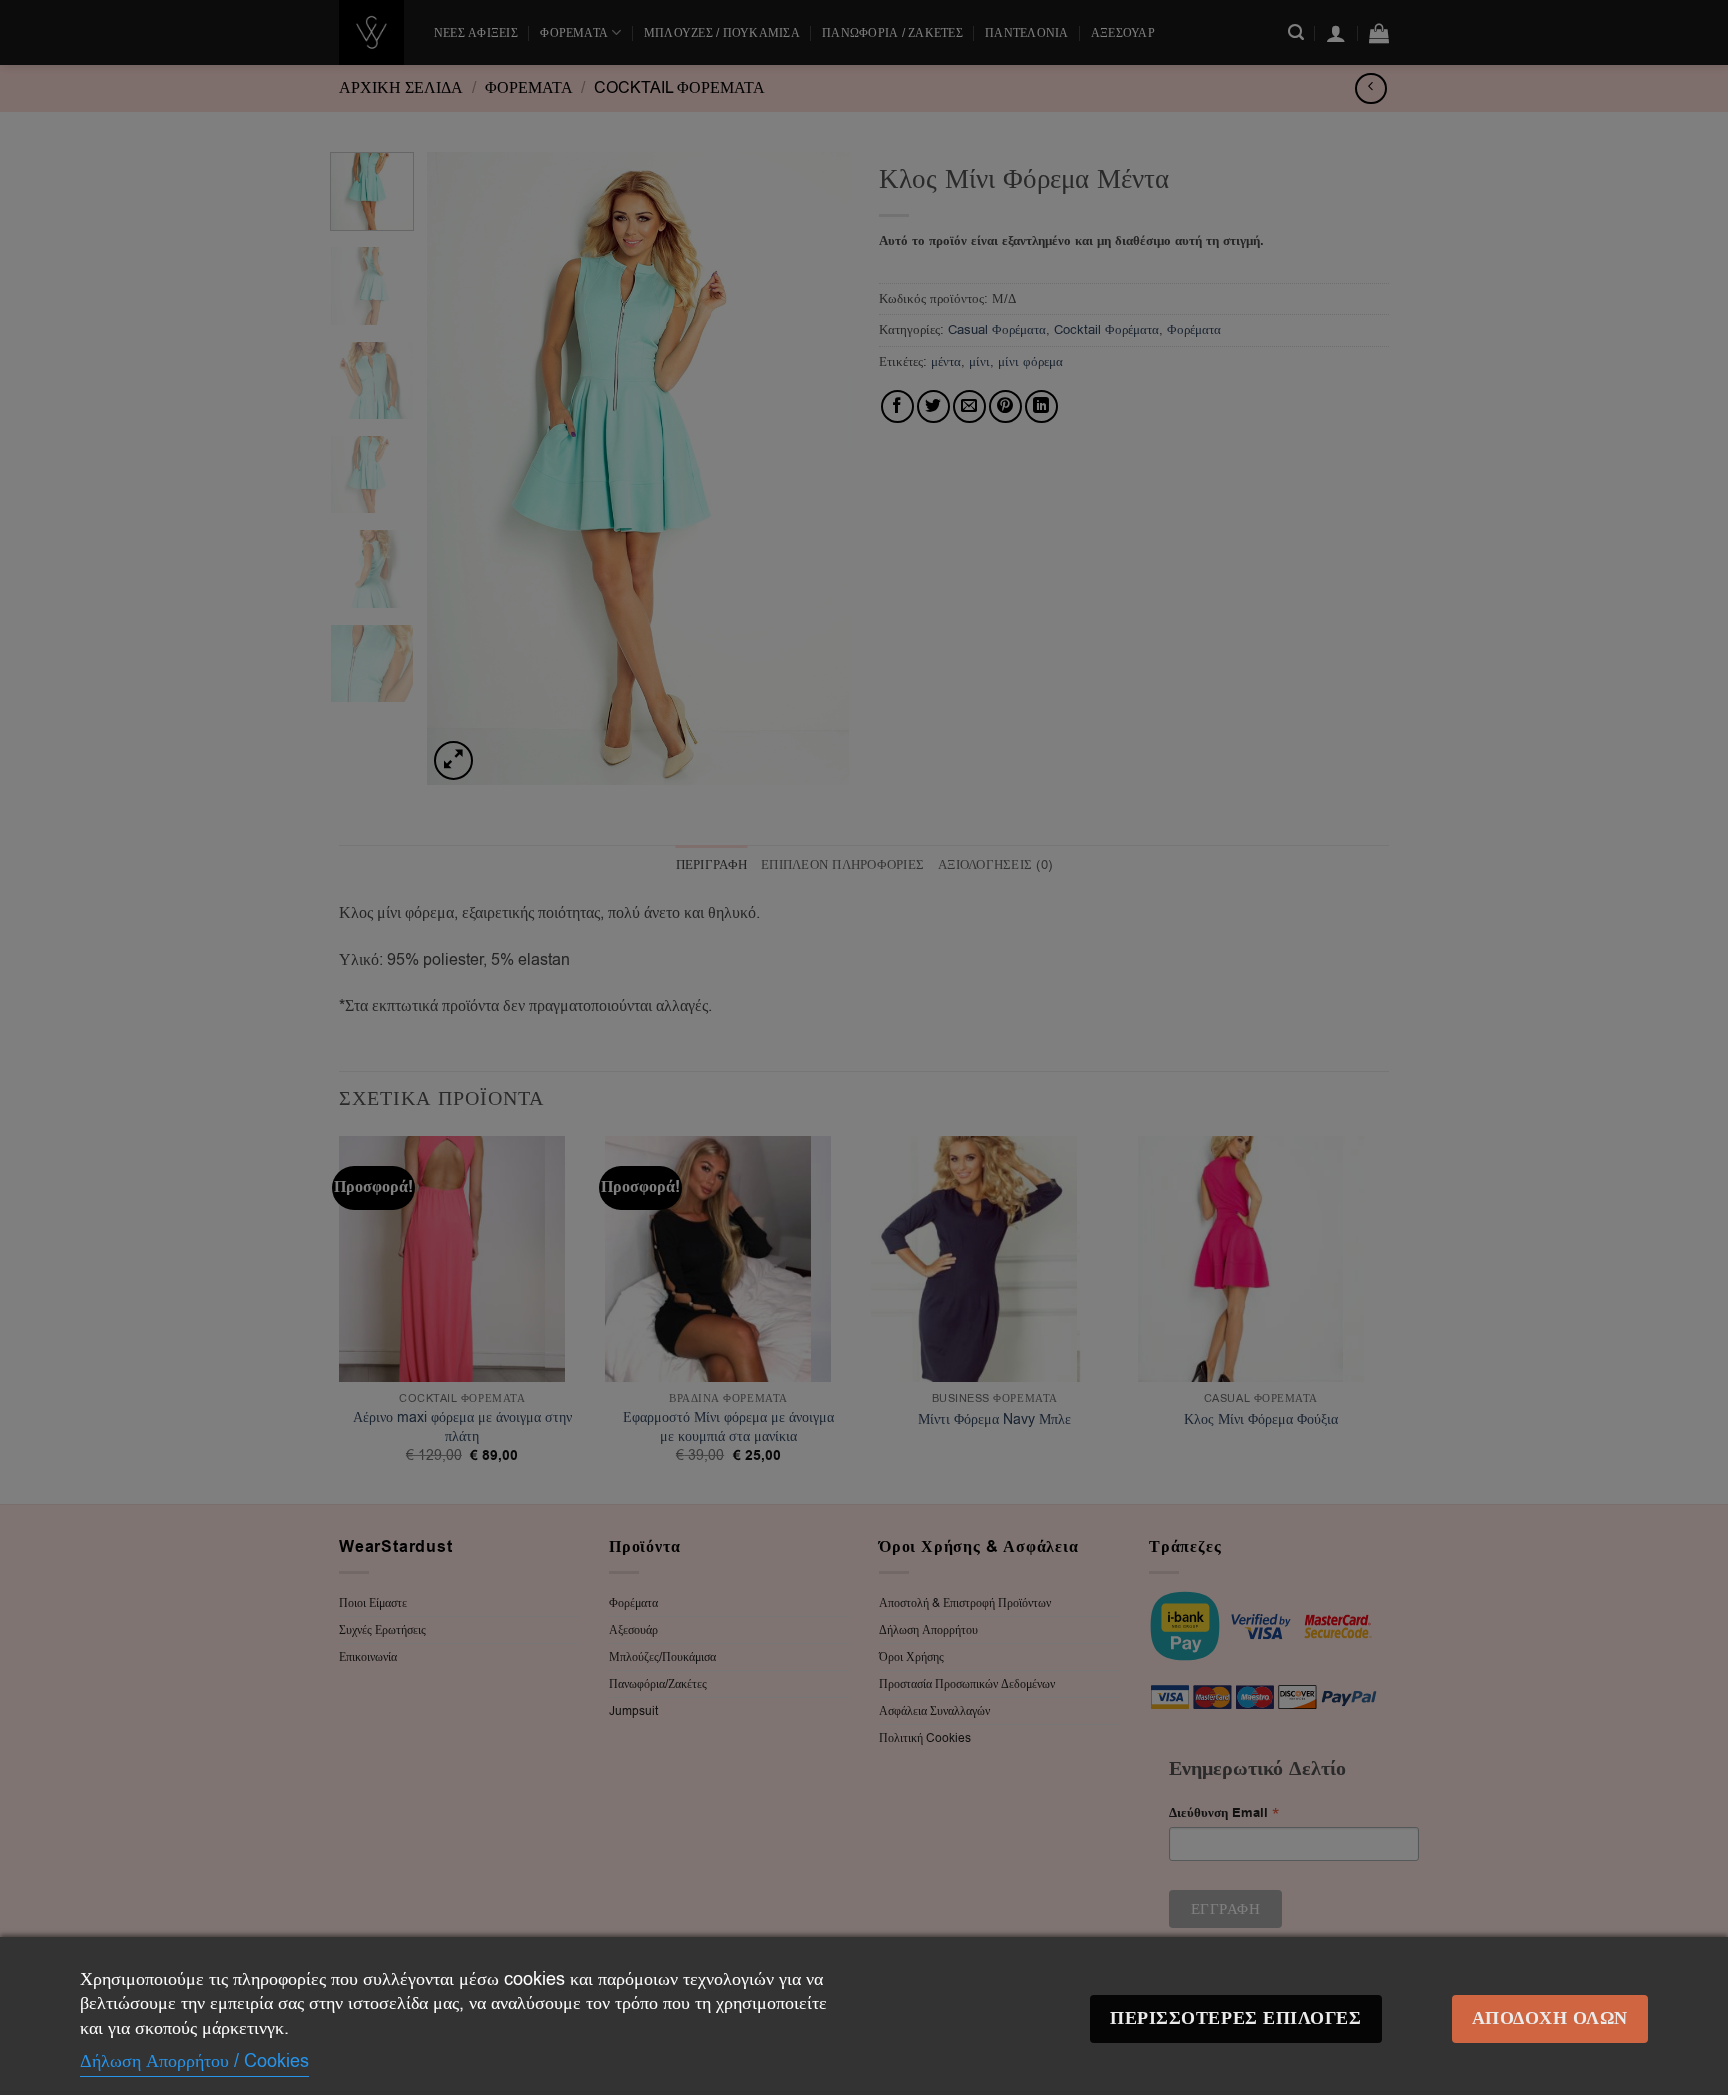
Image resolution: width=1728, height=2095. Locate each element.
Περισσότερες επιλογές (1235, 2018)
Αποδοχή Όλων (1550, 2018)
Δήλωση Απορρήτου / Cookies (194, 2061)
